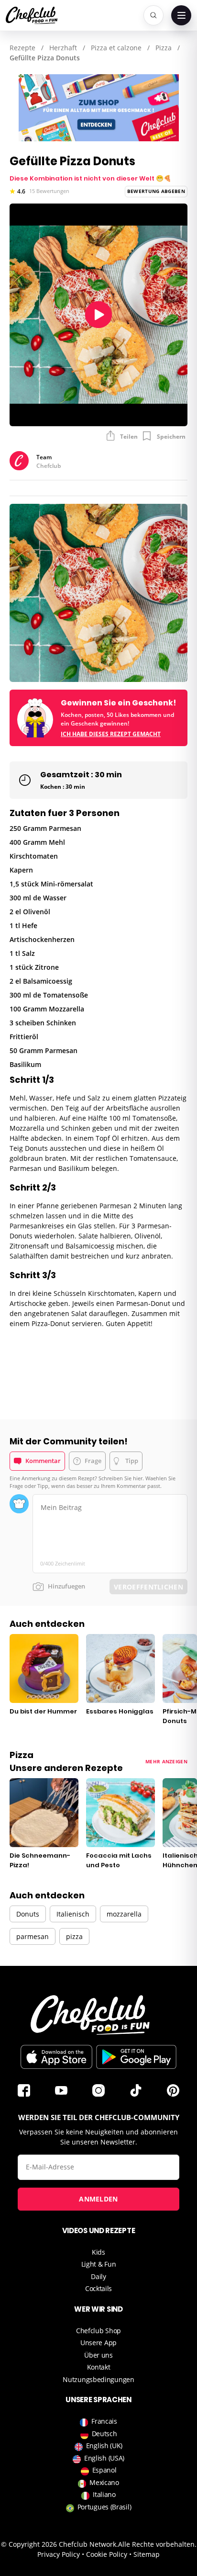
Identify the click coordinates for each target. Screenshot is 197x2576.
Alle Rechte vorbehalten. (157, 2544)
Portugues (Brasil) (104, 2507)
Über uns (98, 2355)
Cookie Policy (107, 2554)
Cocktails (98, 2288)
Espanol (104, 2470)
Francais (104, 2421)
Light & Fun (99, 2264)
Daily (98, 2276)
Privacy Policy (59, 2554)
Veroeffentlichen (148, 1587)
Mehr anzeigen (166, 1761)
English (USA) (104, 2458)
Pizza (164, 48)
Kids (98, 2252)
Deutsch (104, 2434)
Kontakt (99, 2367)
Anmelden (98, 2199)
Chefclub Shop (98, 2331)
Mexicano (104, 2482)
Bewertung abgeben (156, 191)
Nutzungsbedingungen (98, 2379)
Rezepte (22, 48)
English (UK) (104, 2445)
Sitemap (147, 2554)
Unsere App (98, 2343)
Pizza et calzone (116, 48)
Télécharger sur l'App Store (56, 2057)
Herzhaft (63, 48)
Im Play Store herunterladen (136, 2057)
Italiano (104, 2494)
